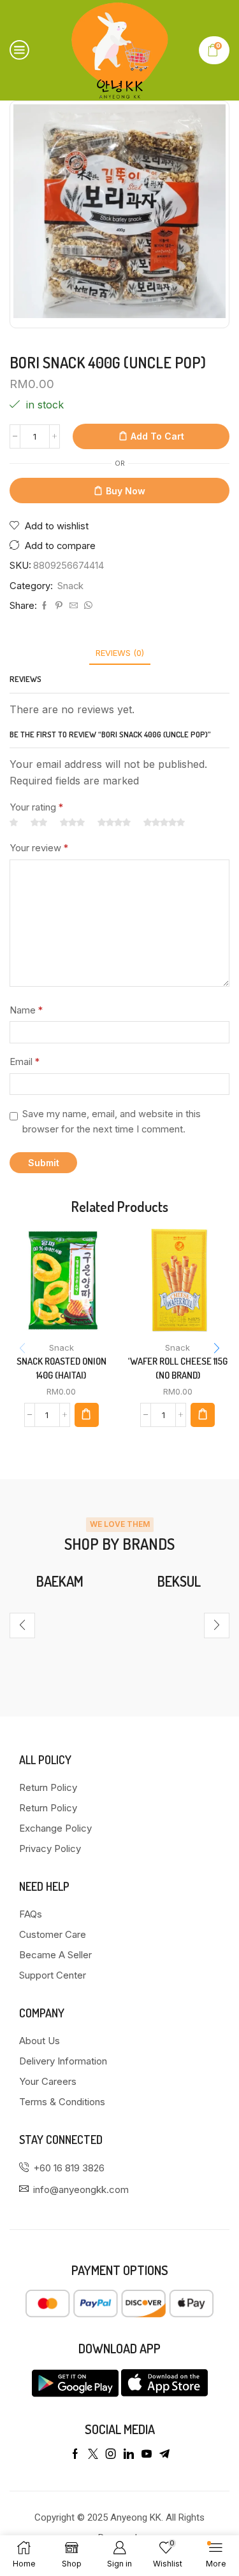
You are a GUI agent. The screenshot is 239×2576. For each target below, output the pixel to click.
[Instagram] (111, 2454)
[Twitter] (93, 2454)
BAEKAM (60, 1581)
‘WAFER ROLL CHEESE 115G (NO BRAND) (178, 1368)
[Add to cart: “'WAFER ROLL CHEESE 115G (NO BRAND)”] (203, 1415)
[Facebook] (44, 606)
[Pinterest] (59, 606)
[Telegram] (164, 2454)
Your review (39, 848)
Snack (70, 586)
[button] (217, 1348)
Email (25, 1062)
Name (26, 1010)
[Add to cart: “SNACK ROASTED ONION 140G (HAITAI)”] (87, 1415)
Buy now (126, 491)
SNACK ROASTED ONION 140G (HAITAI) (62, 1368)
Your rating (36, 807)
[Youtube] (147, 2454)
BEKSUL (179, 1581)
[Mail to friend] (74, 606)
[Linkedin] (129, 2454)
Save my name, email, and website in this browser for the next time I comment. (112, 1122)
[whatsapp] (87, 606)
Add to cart (157, 436)
